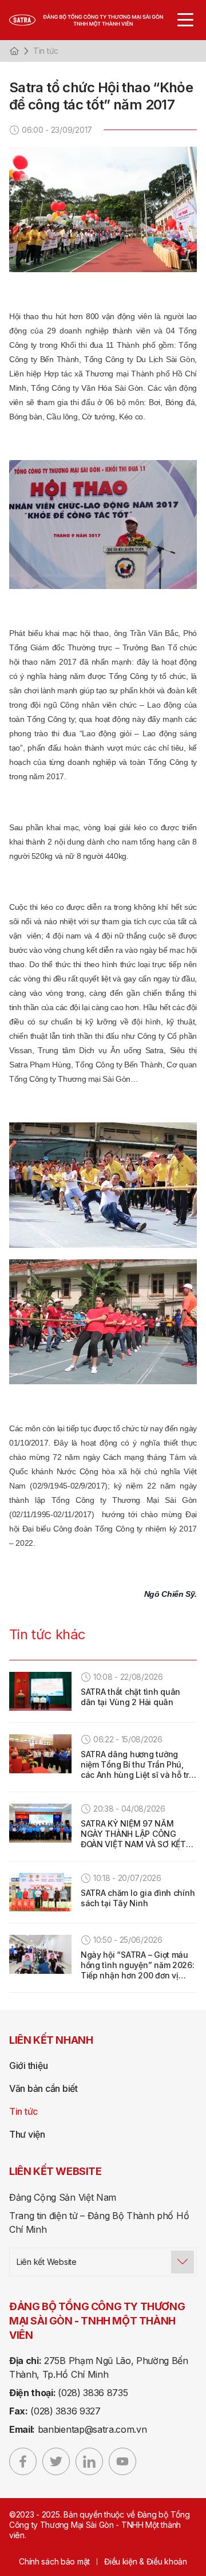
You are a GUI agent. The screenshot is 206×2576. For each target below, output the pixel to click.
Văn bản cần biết (43, 2088)
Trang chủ (14, 51)
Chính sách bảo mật (54, 2561)
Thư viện (27, 2134)
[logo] (97, 20)
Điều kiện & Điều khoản (146, 2561)
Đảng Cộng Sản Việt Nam (63, 2197)
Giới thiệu (28, 2065)
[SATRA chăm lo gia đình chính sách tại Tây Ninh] (40, 1892)
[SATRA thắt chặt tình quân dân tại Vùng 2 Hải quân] (40, 1691)
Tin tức (46, 51)
